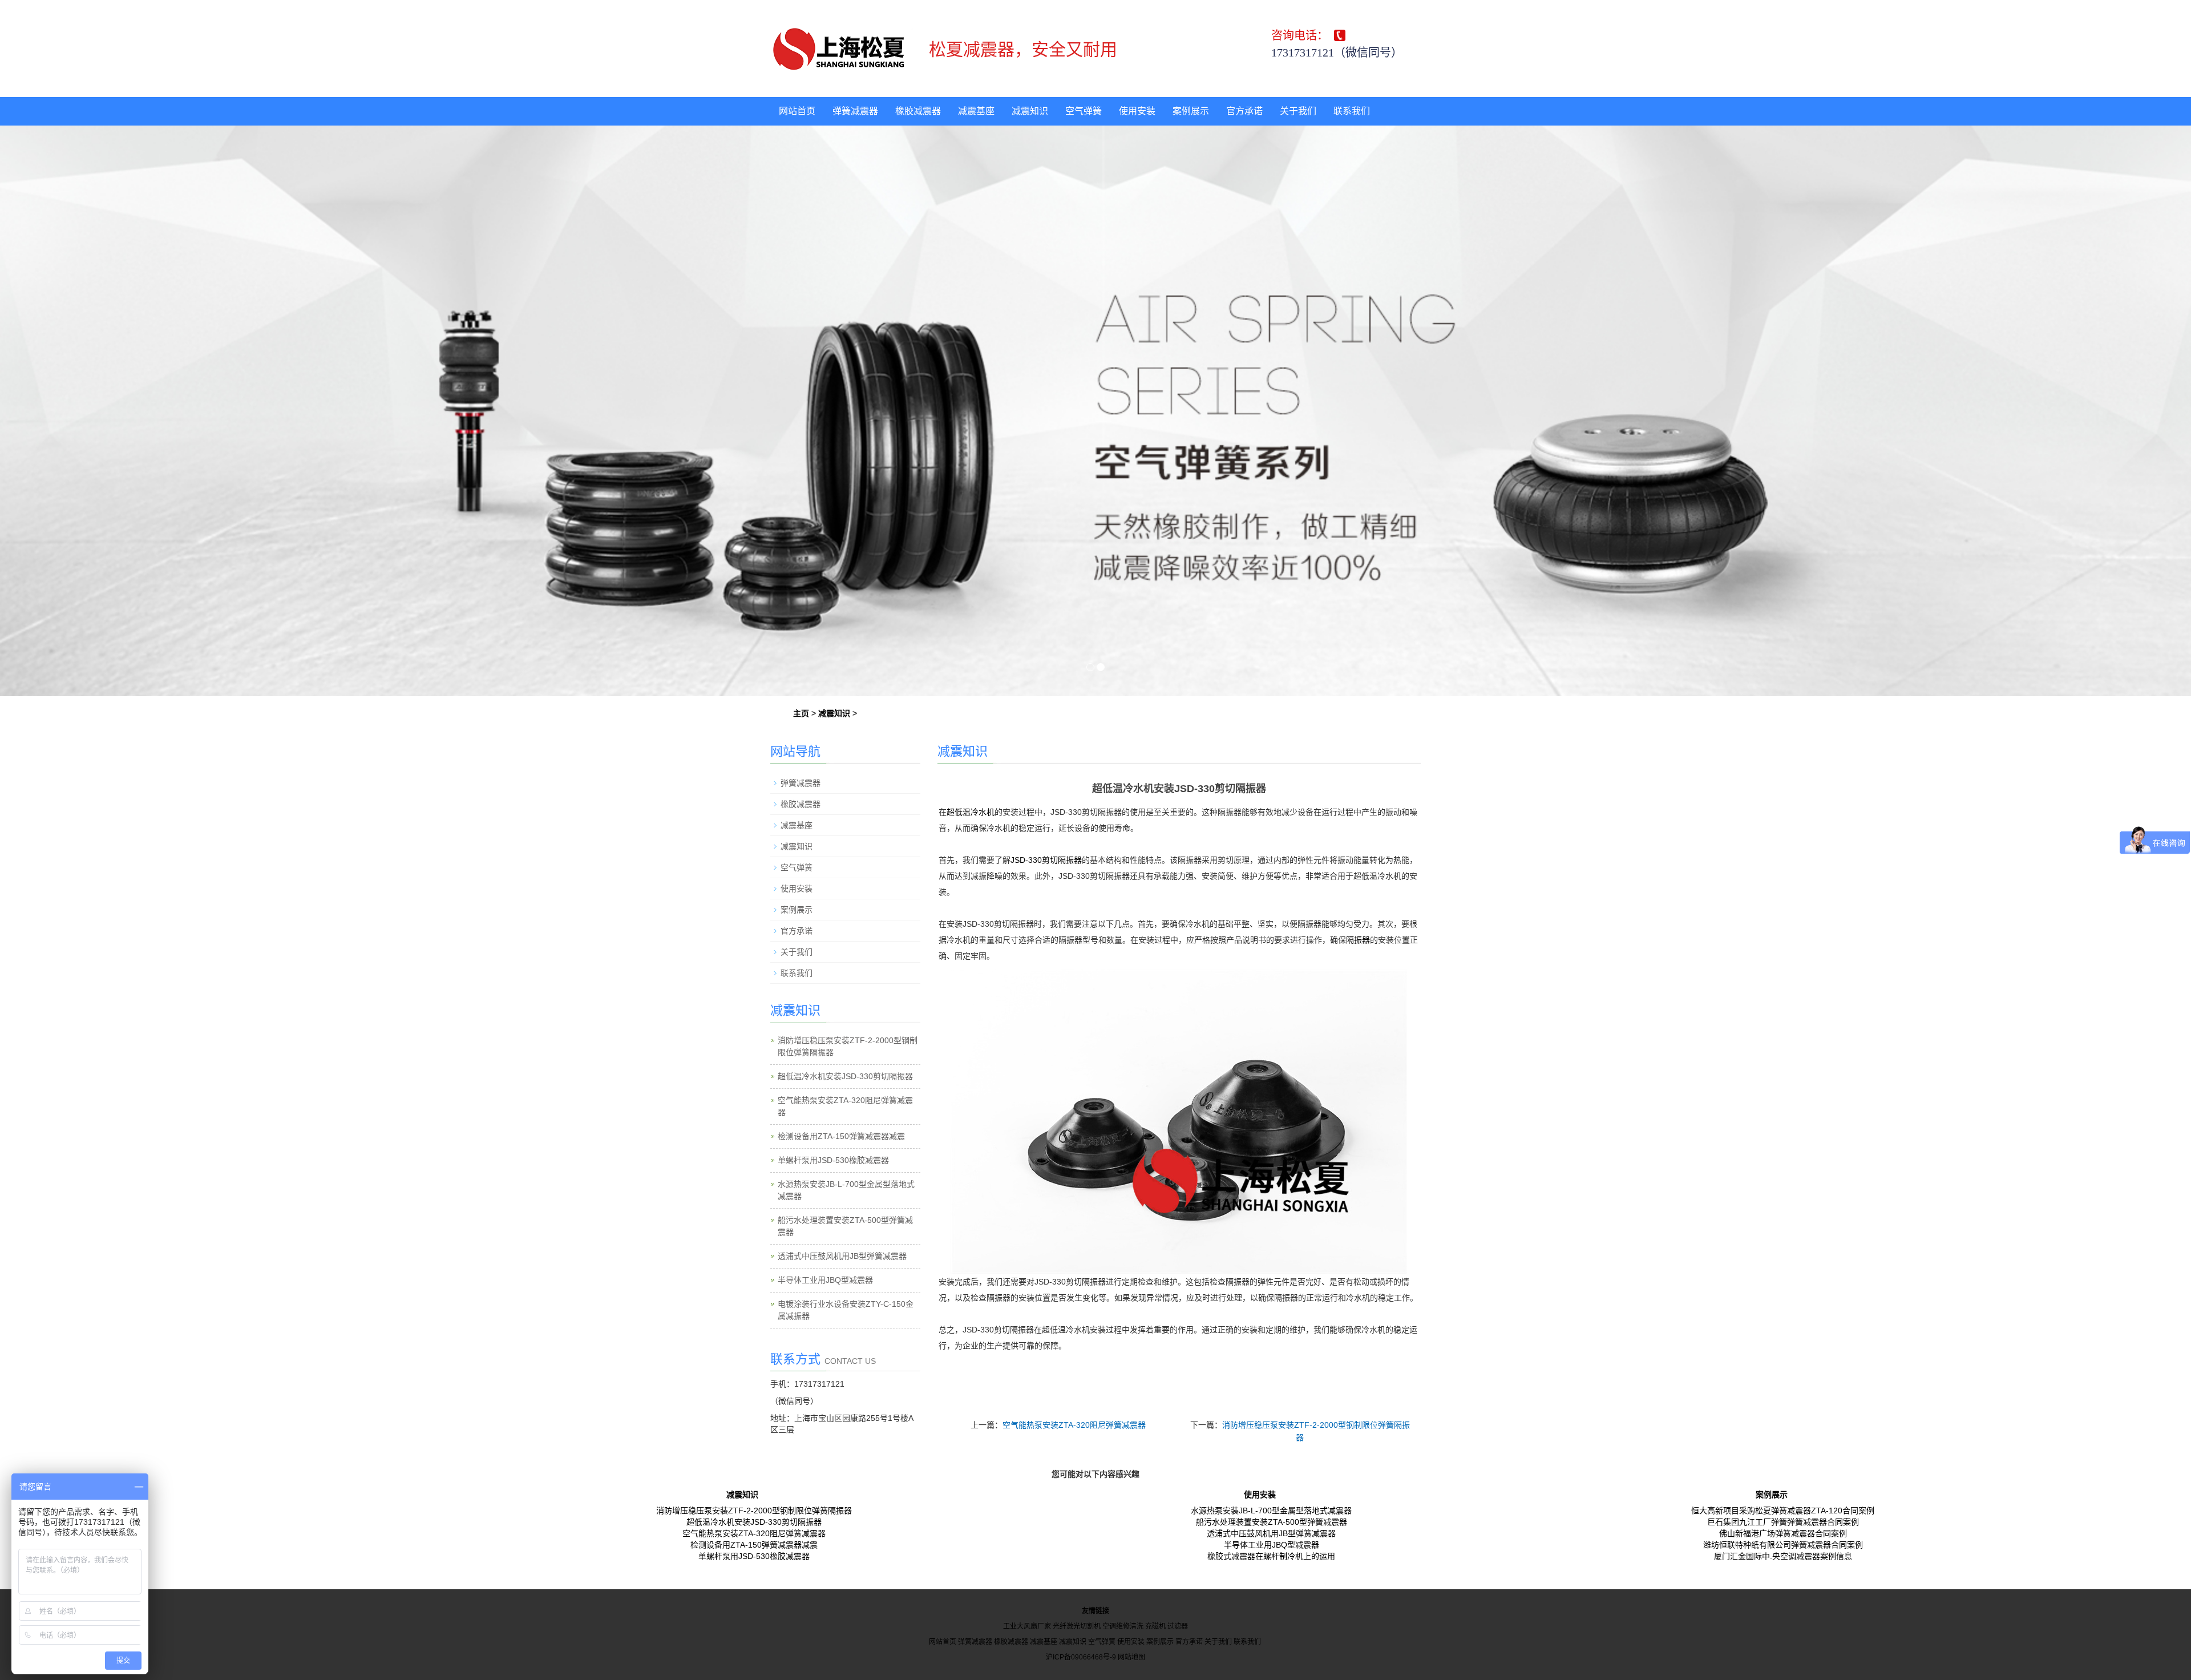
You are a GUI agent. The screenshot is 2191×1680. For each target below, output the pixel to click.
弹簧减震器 (855, 111)
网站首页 (797, 111)
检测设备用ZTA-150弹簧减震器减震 (841, 1136)
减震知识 (1030, 111)
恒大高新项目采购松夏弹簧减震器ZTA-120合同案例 (1783, 1511)
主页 (801, 713)
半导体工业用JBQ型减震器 (825, 1280)
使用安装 (1137, 111)
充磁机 (1155, 1626)
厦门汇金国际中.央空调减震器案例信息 (1783, 1556)
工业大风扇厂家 (1027, 1626)
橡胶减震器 (918, 111)
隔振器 (1358, 940)
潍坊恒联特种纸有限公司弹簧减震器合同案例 (1783, 1545)
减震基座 (976, 111)
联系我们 (1352, 111)
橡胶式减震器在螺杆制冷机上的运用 (1271, 1556)
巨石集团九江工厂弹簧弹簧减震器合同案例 (1783, 1522)
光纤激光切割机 (1077, 1626)
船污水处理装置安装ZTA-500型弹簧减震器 (1272, 1522)
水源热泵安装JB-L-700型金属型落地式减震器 (1271, 1511)
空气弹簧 (1084, 111)
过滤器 (1178, 1626)
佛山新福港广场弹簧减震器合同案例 (1783, 1533)
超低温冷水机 (971, 812)
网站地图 (1131, 1657)
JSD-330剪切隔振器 (1046, 860)
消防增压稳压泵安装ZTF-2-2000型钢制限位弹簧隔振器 (754, 1511)
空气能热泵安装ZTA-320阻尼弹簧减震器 (1074, 1425)
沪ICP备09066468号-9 (1081, 1657)
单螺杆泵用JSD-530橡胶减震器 (833, 1160)
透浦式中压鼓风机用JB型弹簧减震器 (842, 1256)
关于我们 (1298, 111)
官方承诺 (1244, 111)
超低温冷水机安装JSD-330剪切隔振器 (845, 1076)
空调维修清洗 (1123, 1626)
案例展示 (1191, 111)
